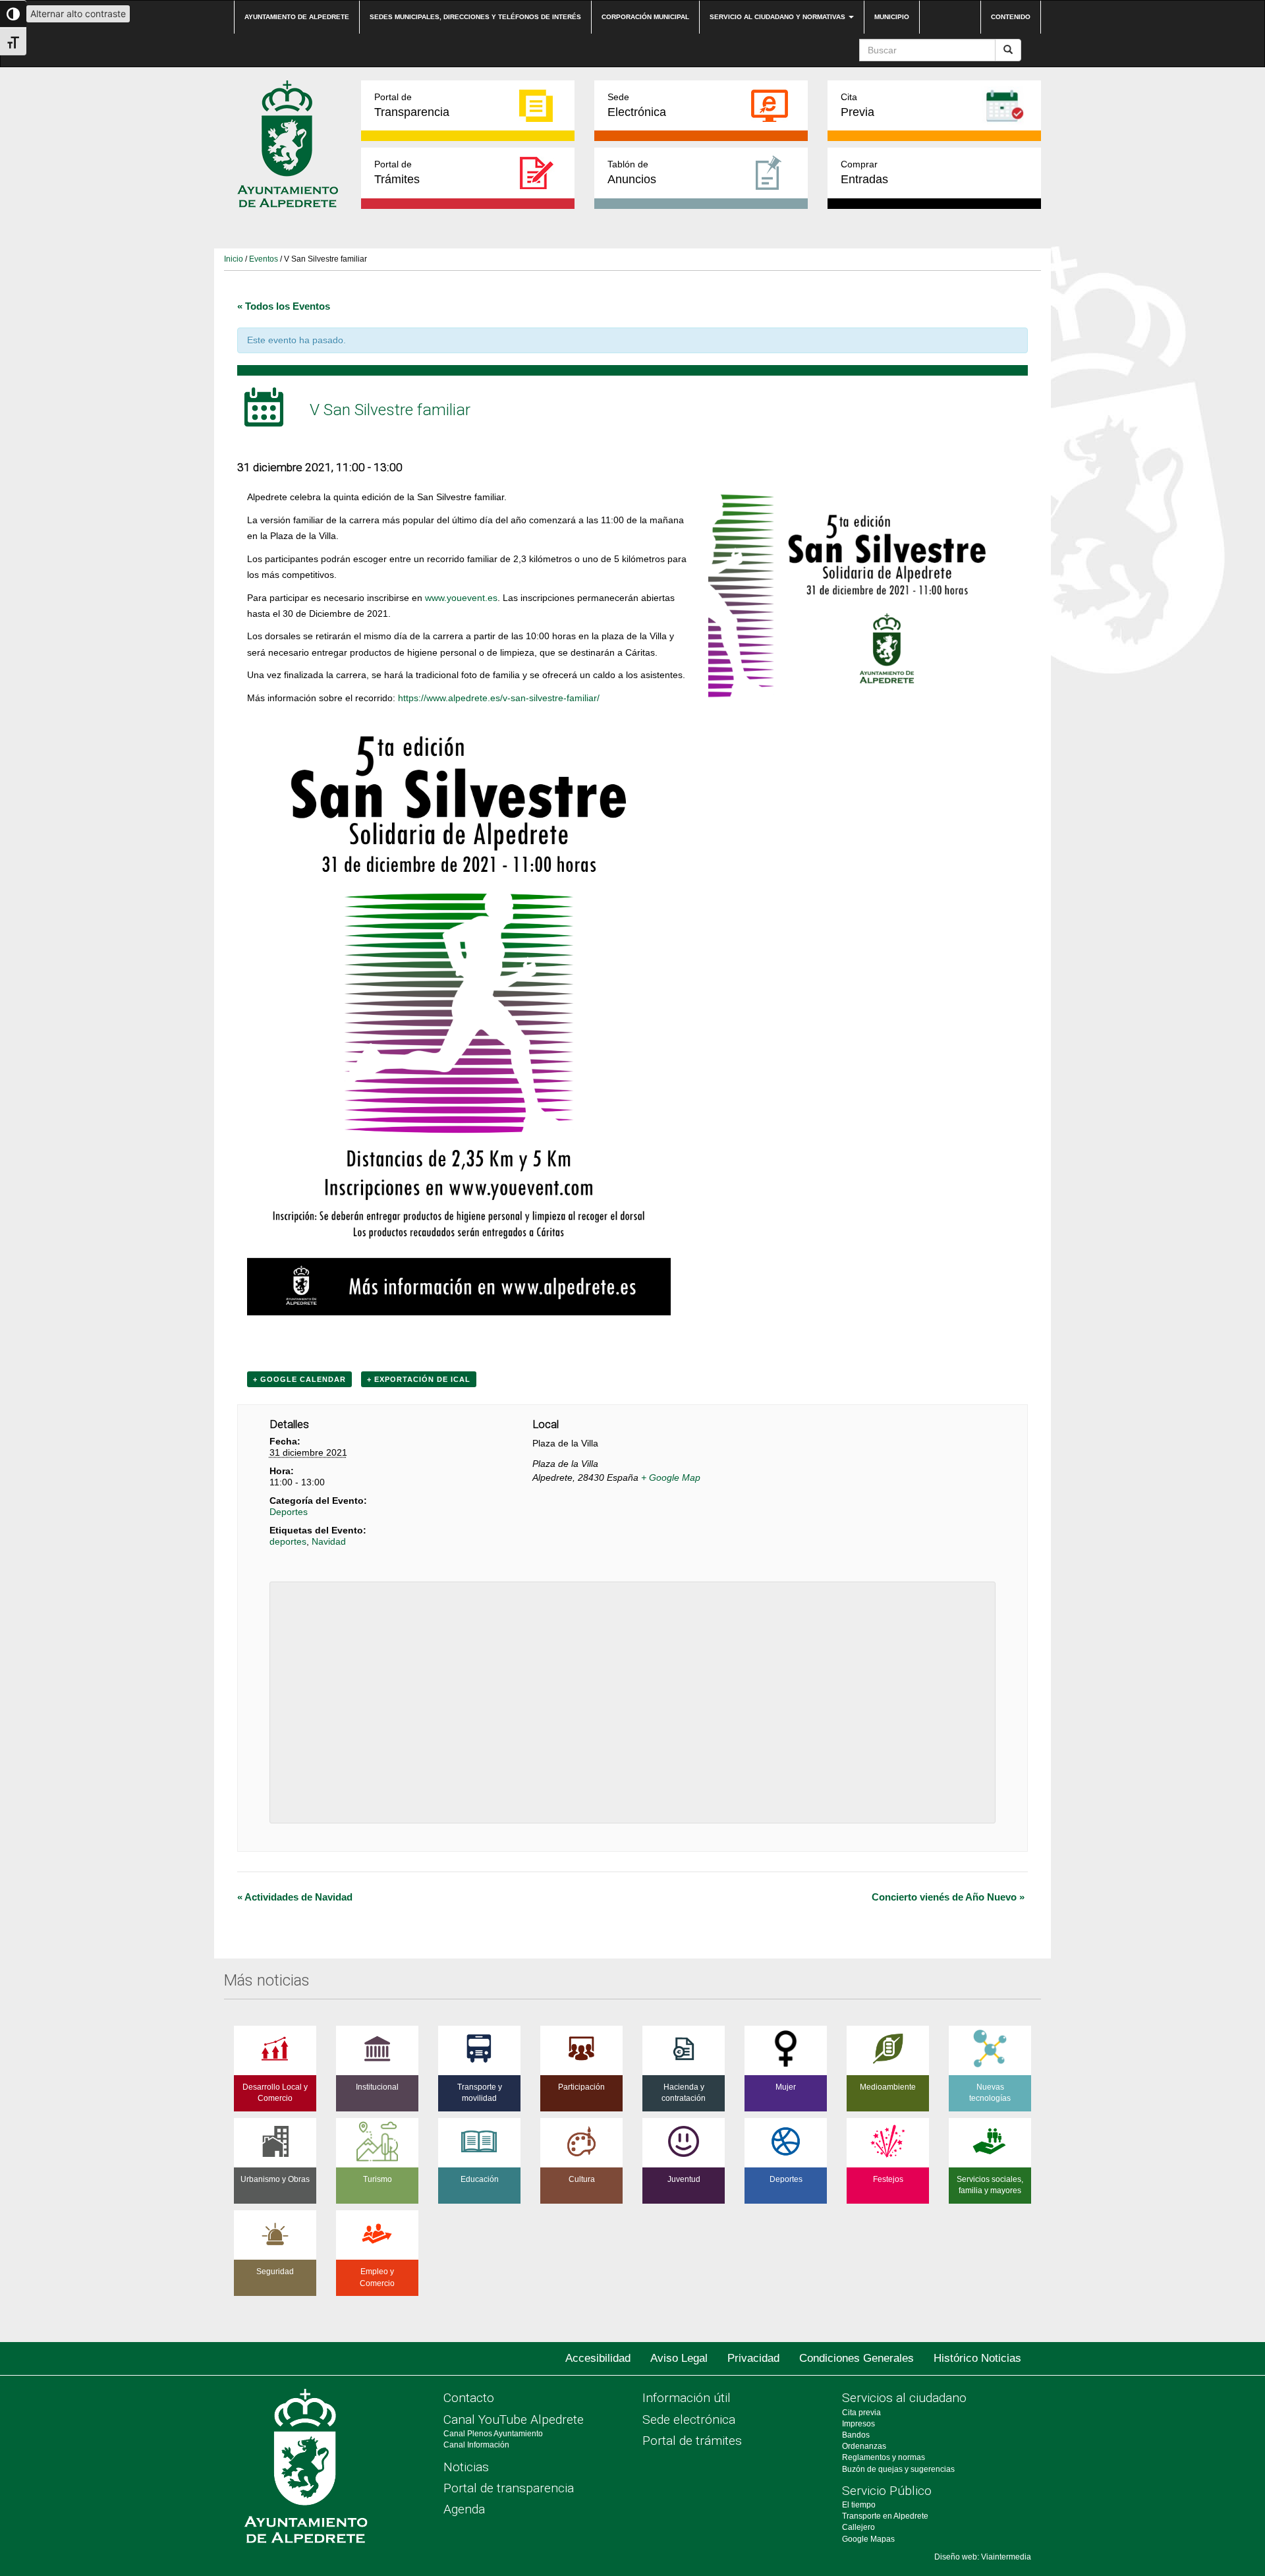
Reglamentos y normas (884, 2457)
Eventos (264, 259)
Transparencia (412, 105)
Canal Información (476, 2445)
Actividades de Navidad (295, 1897)
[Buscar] (1008, 50)
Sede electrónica (689, 2419)
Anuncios (632, 172)
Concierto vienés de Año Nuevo (948, 1897)
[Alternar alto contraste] (13, 14)
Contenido (1011, 17)
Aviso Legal (679, 2358)
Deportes (289, 1512)
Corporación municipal (645, 17)
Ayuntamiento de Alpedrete (297, 17)
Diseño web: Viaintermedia (983, 2557)
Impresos (858, 2424)
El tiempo (859, 2505)
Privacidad (753, 2358)
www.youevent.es (461, 598)
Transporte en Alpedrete (885, 2516)
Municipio (892, 17)
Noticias (466, 2467)
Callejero (858, 2527)
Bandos (856, 2435)
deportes (288, 1541)
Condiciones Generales (857, 2358)
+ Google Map (671, 1477)
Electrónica (637, 105)
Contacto (469, 2398)
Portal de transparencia (509, 2488)
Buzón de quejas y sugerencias (898, 2469)
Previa (857, 105)
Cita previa (861, 2413)
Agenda (464, 2509)
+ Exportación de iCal (419, 1379)
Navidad (329, 1541)
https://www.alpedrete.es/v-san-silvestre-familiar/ (499, 698)
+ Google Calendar (299, 1379)
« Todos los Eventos (284, 306)
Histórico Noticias (977, 2358)
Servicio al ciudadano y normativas (778, 17)
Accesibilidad (598, 2358)
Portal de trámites (692, 2441)
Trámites (397, 172)
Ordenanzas (864, 2446)
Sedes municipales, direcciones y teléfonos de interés (475, 17)
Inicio (234, 259)
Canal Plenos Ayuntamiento (493, 2434)
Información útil (687, 2398)
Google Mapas (868, 2539)
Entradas (864, 172)
